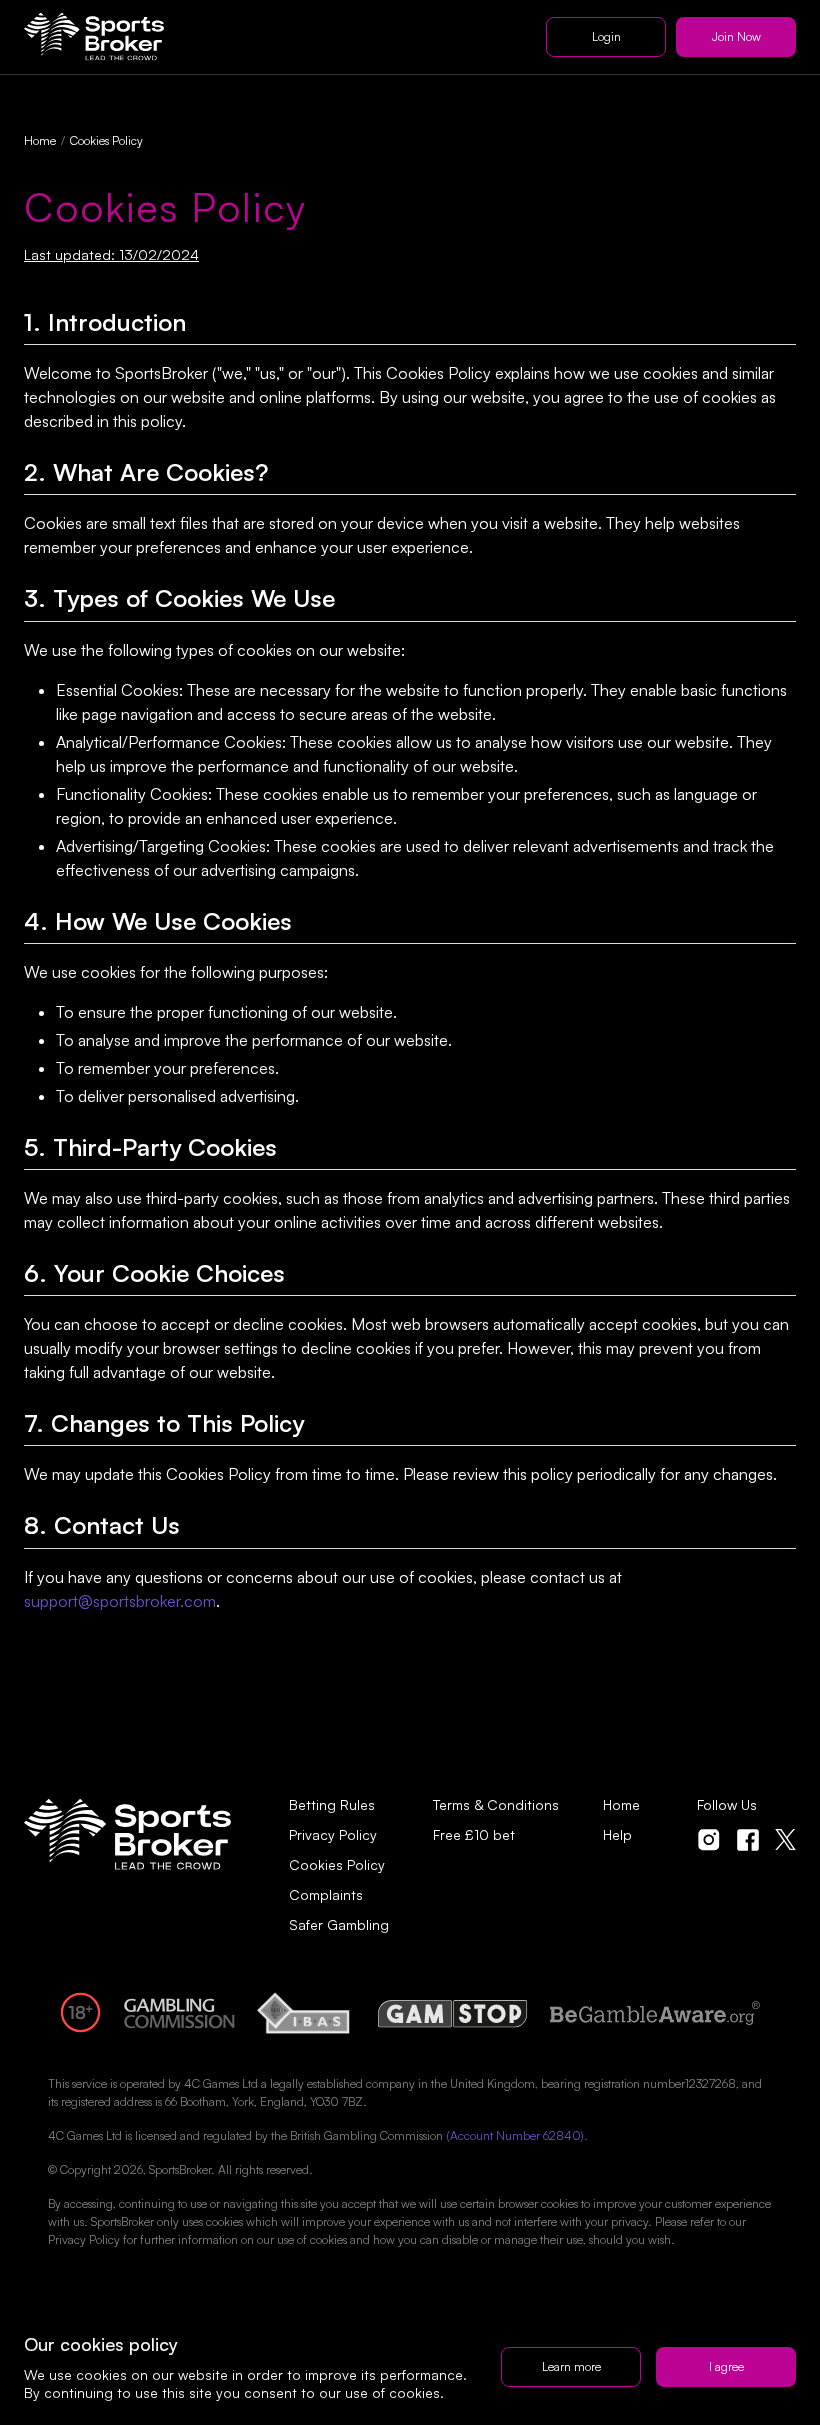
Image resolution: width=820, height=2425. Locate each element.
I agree (726, 2366)
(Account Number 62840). (517, 2135)
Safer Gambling (339, 1925)
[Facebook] (748, 1841)
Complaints (326, 1895)
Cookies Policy (337, 1865)
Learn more (571, 2366)
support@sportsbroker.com (120, 1601)
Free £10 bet (474, 1835)
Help (617, 1835)
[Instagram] (709, 1841)
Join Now (736, 36)
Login (606, 36)
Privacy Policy (333, 1835)
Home (40, 140)
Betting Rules (332, 1805)
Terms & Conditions (496, 1805)
